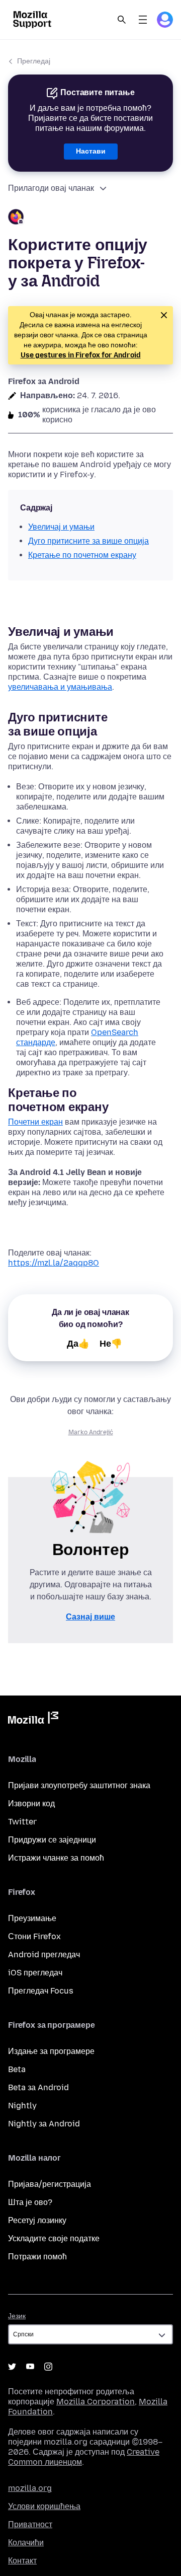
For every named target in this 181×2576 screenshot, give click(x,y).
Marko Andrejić (91, 1432)
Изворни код (31, 1804)
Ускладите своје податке (54, 2238)
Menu (143, 20)
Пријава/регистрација (50, 2184)
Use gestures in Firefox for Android (81, 355)
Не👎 (111, 1344)
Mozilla (33, 1720)
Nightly (22, 2106)
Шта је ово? (30, 2202)
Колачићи (26, 2543)
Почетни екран (35, 1122)
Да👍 (78, 1344)
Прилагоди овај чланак (51, 188)
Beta (17, 2069)
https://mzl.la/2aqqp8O (54, 1263)
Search (122, 20)
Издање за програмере (51, 2051)
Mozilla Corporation (96, 2402)
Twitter (22, 1822)
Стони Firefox (34, 1936)
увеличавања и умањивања (60, 687)
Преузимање (32, 1918)
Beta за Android (38, 2087)
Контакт (22, 2561)
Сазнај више (90, 1617)
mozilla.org (30, 2488)
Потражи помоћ (37, 2257)
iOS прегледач (35, 1973)
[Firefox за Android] (90, 218)
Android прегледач (44, 1955)
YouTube (30, 2367)
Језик (17, 2316)
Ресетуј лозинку (37, 2220)
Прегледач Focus (41, 1991)
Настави (91, 151)
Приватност (30, 2524)
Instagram (48, 2367)
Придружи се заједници (52, 1840)
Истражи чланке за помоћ (56, 1858)
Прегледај (34, 61)
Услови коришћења (44, 2506)
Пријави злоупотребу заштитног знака (79, 1785)
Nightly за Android (44, 2124)
